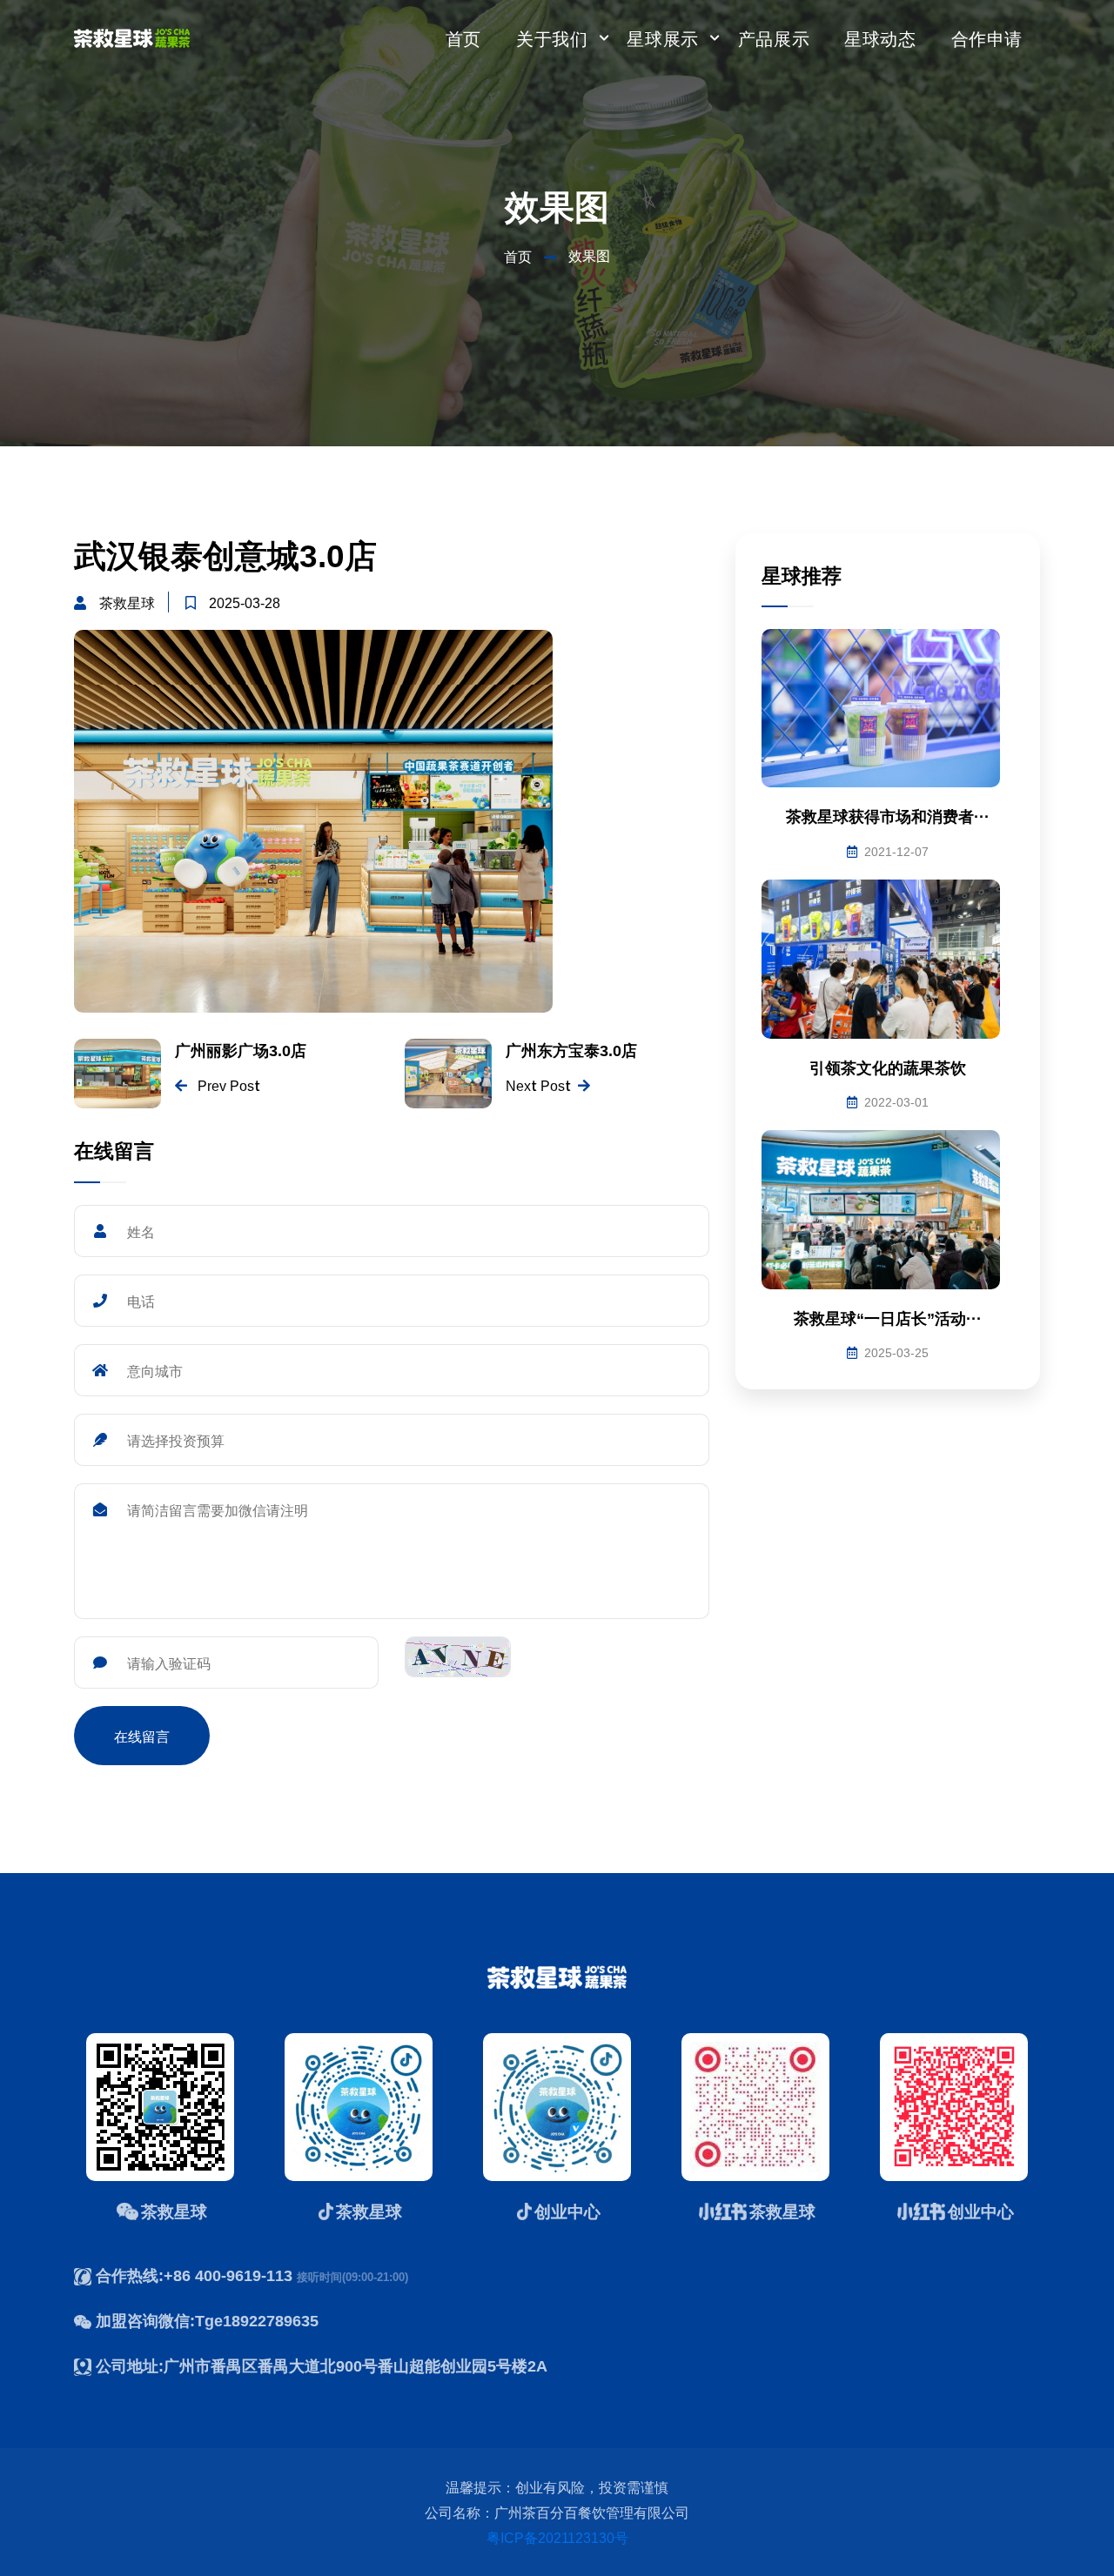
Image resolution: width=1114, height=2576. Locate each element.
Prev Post (227, 1085)
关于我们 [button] (552, 38)
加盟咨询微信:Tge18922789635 (207, 2320)
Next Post (538, 1085)
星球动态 (880, 38)
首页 (463, 38)
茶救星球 (127, 602)
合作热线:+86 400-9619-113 (196, 2275)
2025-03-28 (245, 602)
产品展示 (774, 38)
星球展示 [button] (662, 38)
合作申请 (987, 38)
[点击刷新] (458, 1657)
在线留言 (142, 1736)
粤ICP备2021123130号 (557, 2537)
